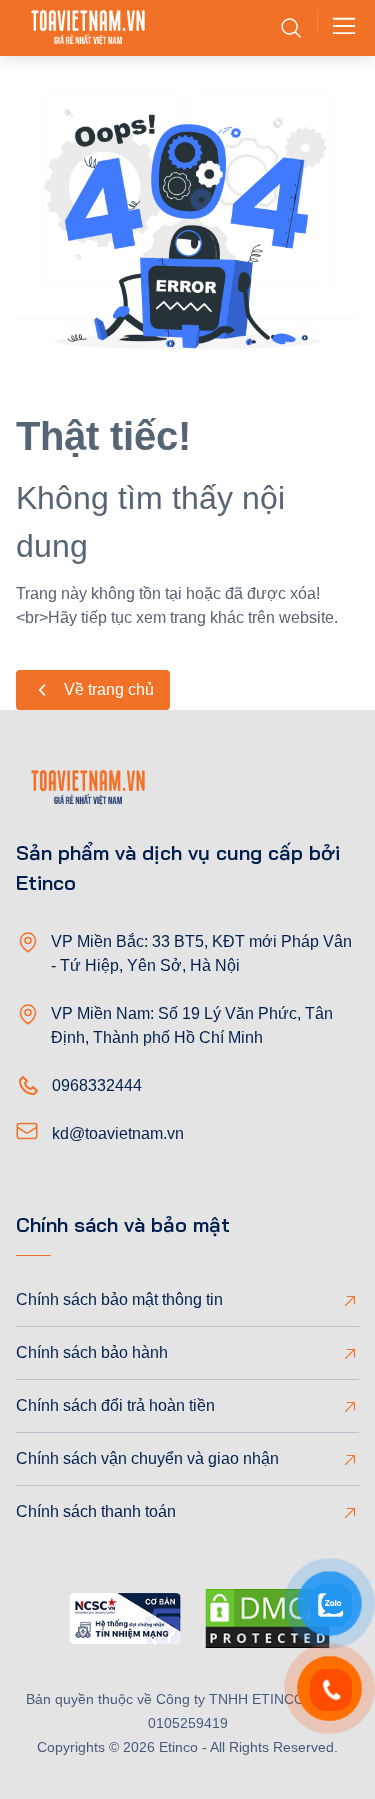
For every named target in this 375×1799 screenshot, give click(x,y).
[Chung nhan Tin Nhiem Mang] (125, 1621)
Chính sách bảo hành (92, 1352)
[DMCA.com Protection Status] (267, 1622)
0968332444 (97, 1085)
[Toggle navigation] (338, 28)
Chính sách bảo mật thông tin (119, 1299)
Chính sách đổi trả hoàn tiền (115, 1405)
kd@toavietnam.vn (118, 1133)
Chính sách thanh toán (96, 1511)
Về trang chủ (109, 689)
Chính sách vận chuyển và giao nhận (147, 1458)
